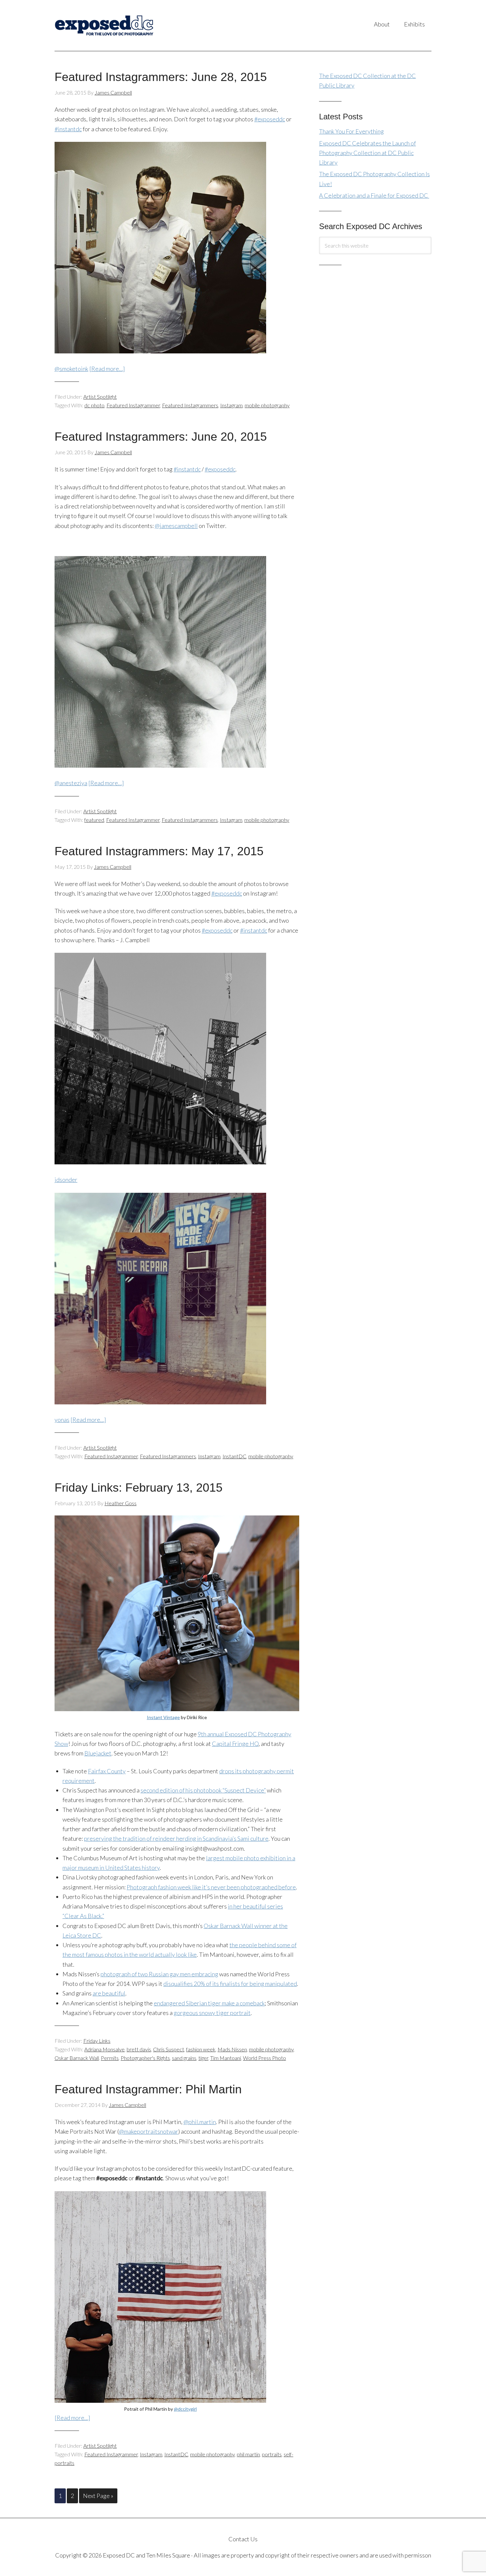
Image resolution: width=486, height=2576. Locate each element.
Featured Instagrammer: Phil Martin (148, 2089)
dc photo (94, 405)
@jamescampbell (176, 526)
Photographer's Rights (145, 2058)
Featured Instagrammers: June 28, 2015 (161, 77)
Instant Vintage (163, 1717)
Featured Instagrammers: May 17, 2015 (159, 851)
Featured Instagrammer (133, 405)
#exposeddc (270, 119)
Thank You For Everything (351, 131)
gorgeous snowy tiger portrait (212, 2013)
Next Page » (98, 2496)
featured (94, 820)
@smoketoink (71, 369)
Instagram (231, 405)
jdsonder (66, 1180)
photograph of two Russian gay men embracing (159, 1974)
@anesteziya (71, 783)
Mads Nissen (232, 2049)
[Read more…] (107, 369)
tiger (203, 2058)
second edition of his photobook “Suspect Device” (203, 1790)
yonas (62, 1420)
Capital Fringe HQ (235, 1744)
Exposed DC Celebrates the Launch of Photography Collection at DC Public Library (367, 153)
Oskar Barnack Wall (77, 2058)
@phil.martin (200, 2122)
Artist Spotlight (100, 397)
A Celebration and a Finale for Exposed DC (374, 195)
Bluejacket (98, 1753)
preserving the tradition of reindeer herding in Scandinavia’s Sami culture (176, 1838)
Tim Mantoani (226, 2058)
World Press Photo (264, 2058)
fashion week (201, 2049)
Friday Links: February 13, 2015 (139, 1488)
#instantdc (68, 129)
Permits (110, 2058)
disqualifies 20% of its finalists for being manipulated (230, 1984)
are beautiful (109, 1993)
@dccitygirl (185, 2409)
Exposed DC (121, 25)
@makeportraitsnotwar (149, 2131)
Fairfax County (107, 1771)
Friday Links (97, 2041)
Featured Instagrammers (190, 405)
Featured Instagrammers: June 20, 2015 (161, 437)
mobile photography (267, 405)
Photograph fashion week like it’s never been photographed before (211, 1887)
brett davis (139, 2049)
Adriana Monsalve (104, 2049)
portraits (272, 2454)
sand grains (184, 2058)
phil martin (248, 2454)
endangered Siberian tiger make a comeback (209, 2003)
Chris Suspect (169, 2049)
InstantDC (234, 1456)
